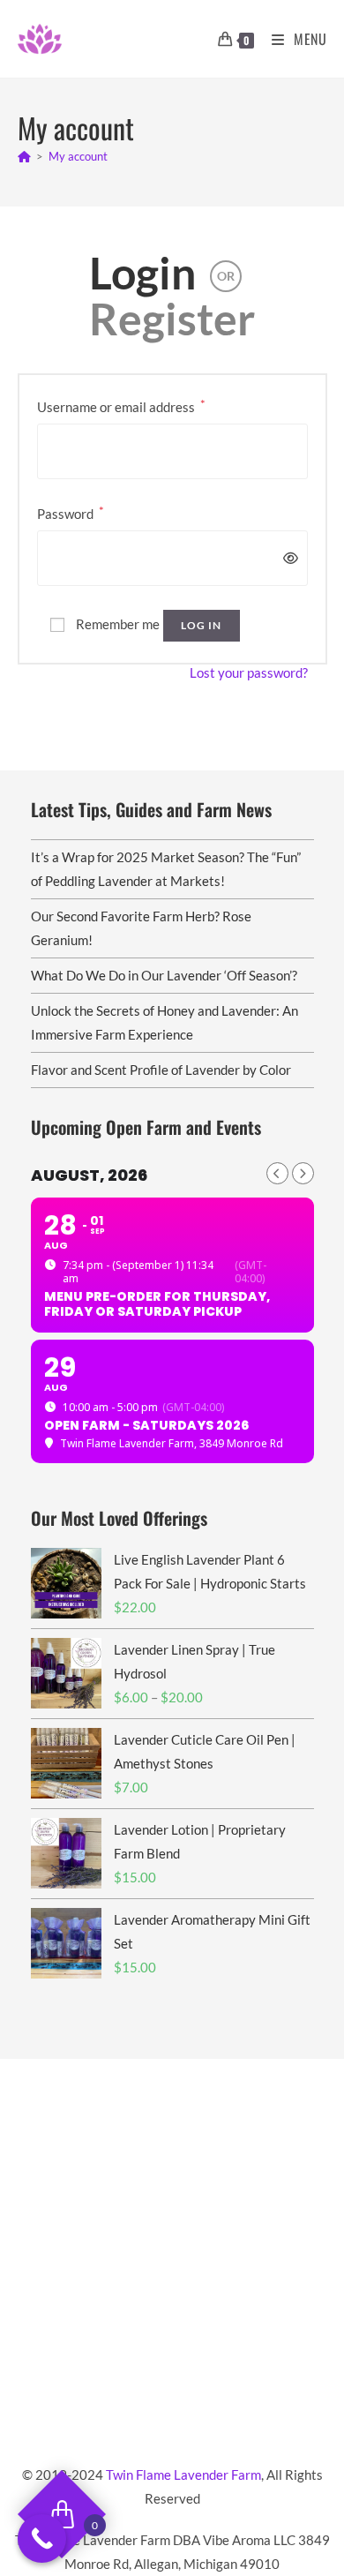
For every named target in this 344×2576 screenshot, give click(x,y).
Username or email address (121, 406)
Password (71, 512)
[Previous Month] (277, 1173)
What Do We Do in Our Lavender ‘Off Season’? (164, 975)
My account (78, 156)
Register (172, 319)
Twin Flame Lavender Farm (183, 2475)
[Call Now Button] (42, 2538)
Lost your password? (249, 672)
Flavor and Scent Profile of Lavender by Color (161, 1070)
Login (142, 273)
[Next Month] (303, 1173)
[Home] (24, 156)
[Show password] (287, 558)
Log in (202, 625)
